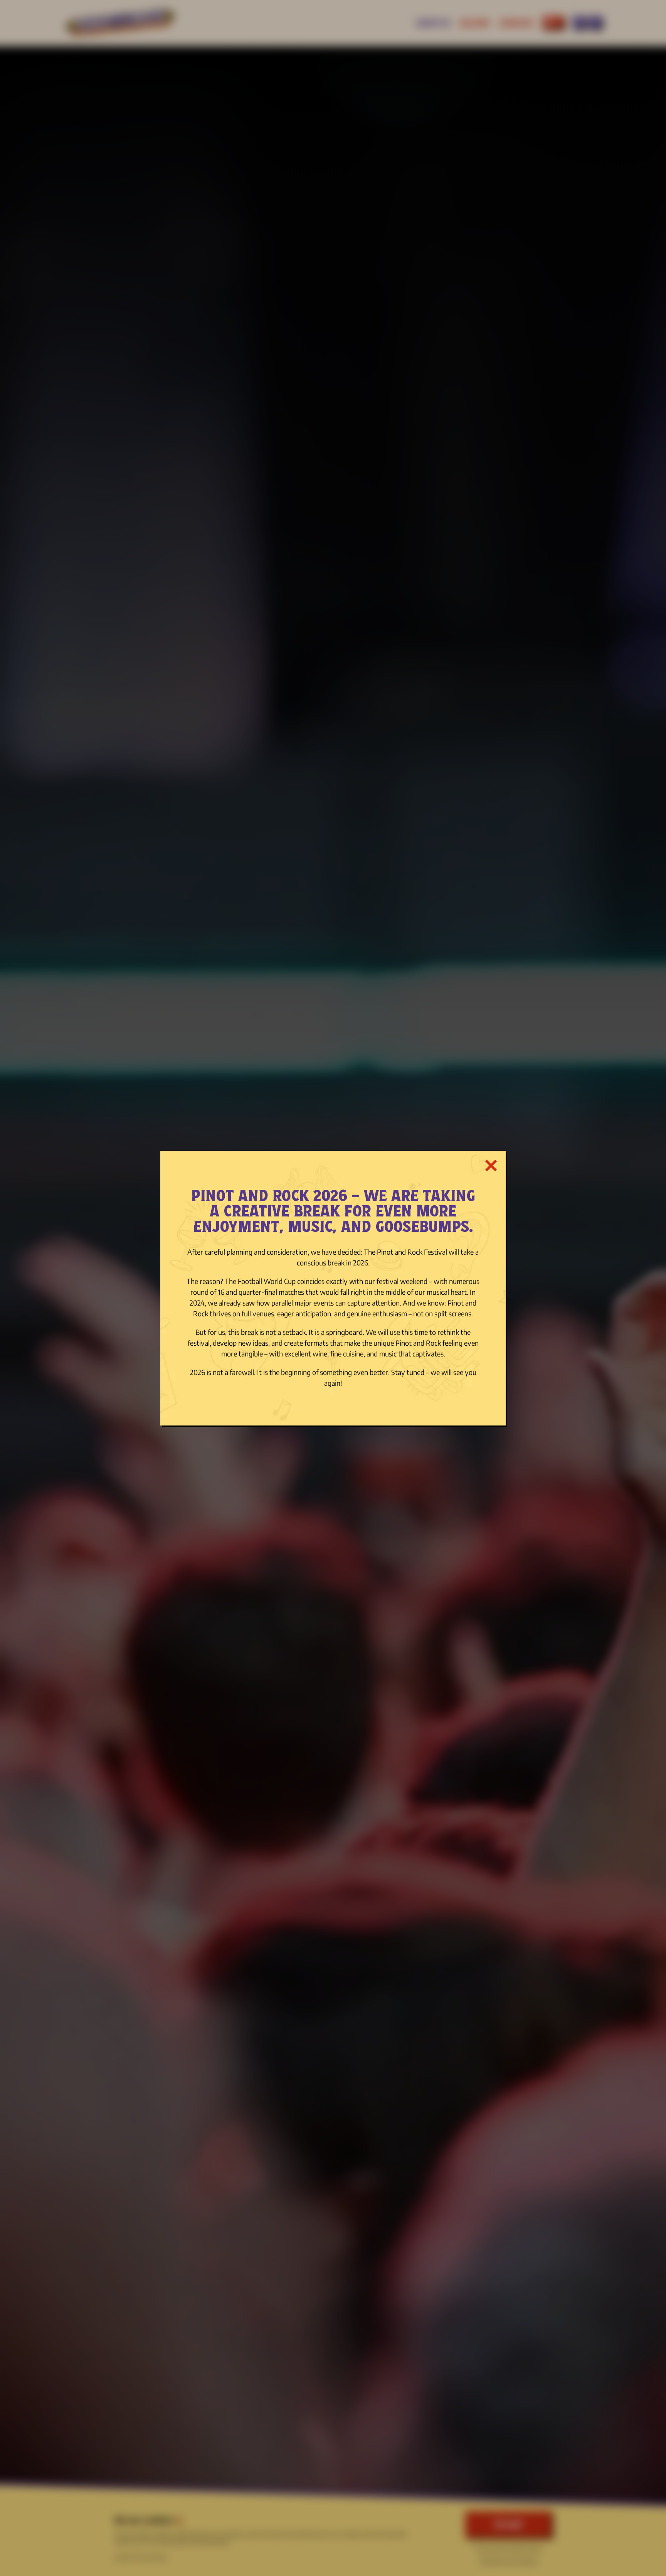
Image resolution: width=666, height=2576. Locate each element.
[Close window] (491, 1165)
